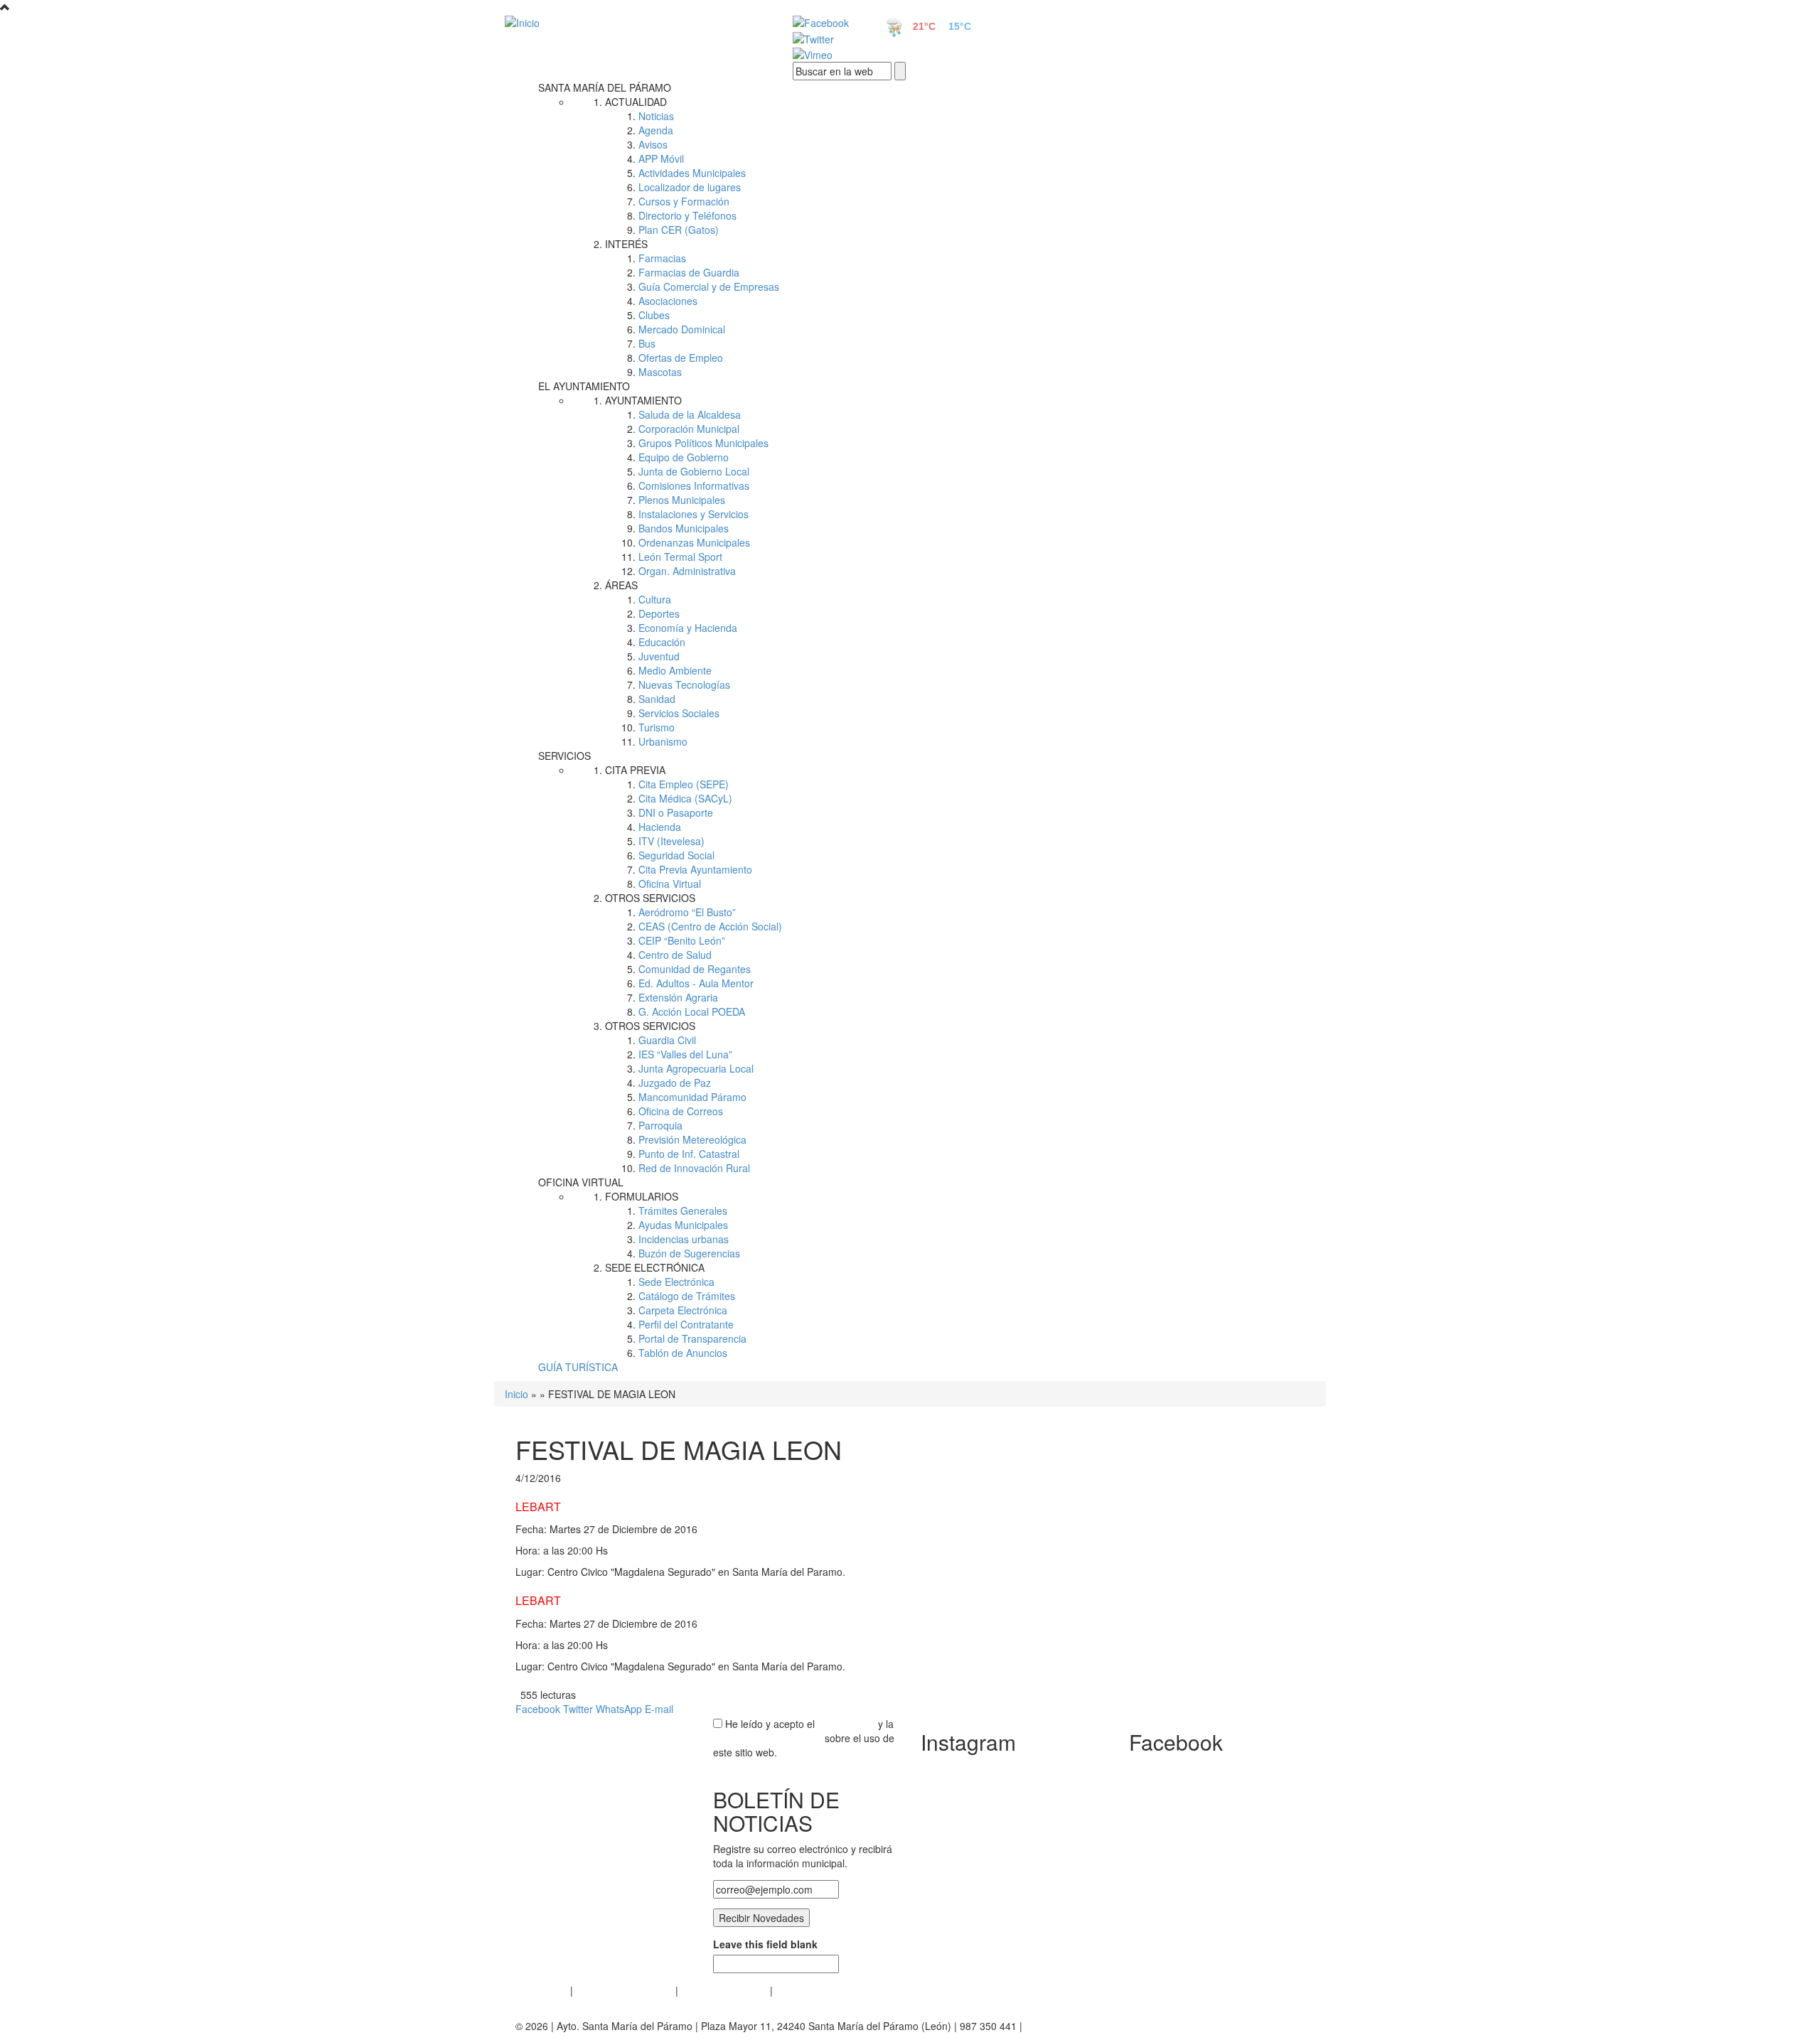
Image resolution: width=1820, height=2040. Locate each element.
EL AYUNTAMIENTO (584, 386)
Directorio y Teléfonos (687, 215)
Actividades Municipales (692, 173)
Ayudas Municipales (683, 1225)
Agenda (656, 130)
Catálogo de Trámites (687, 1296)
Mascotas (660, 372)
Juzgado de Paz (675, 1083)
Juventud (659, 656)
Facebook (538, 1709)
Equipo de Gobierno (684, 457)
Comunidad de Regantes (695, 969)
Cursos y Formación (684, 201)
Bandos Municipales (684, 528)
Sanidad (657, 699)
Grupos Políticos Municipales (703, 443)
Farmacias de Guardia (689, 272)
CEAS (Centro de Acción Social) (710, 926)
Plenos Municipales (682, 500)
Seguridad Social (676, 855)
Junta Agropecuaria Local (696, 1068)
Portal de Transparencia (692, 1338)
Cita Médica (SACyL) (685, 798)
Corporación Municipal (689, 429)
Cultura (655, 599)
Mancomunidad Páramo (692, 1097)
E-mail (659, 1709)
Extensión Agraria (678, 997)
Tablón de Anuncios (683, 1353)
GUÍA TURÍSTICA (578, 1367)
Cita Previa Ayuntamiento (695, 869)
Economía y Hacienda (688, 628)
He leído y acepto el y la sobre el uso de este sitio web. (804, 1738)
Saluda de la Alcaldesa (690, 414)
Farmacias (662, 258)
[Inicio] (633, 22)
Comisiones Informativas (694, 485)
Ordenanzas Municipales (694, 542)
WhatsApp (619, 1709)
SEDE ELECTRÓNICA (655, 1267)
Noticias (656, 116)
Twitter (578, 1709)
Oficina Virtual (670, 884)
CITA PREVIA (635, 770)
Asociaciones (668, 301)
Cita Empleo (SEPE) (684, 784)
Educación (662, 642)
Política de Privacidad (624, 1990)
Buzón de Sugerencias (689, 1253)
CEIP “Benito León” (682, 940)
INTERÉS (626, 244)
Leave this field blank (765, 1944)
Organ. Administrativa (687, 571)
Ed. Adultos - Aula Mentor (696, 983)
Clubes (654, 315)
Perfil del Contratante (686, 1324)
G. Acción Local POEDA (692, 1011)
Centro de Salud (675, 955)
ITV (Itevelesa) (671, 841)
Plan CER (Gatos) (679, 230)
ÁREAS (621, 585)
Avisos (653, 144)
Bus (647, 343)
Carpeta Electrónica (683, 1310)
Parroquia (660, 1125)
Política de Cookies (724, 1990)
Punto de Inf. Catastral (689, 1154)
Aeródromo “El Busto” (687, 912)
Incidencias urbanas (684, 1239)
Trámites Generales (683, 1210)
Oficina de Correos (681, 1111)
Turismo (657, 727)
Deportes (659, 613)
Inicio (516, 1394)
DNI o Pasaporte (676, 812)
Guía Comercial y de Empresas (709, 286)
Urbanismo (663, 741)
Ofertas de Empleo (681, 358)
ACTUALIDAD (636, 102)
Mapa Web (800, 1990)
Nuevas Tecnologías (684, 685)
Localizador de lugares (690, 187)
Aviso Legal (541, 1990)
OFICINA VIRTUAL (581, 1182)
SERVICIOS (564, 756)
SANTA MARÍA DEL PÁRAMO (605, 87)
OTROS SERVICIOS (650, 898)
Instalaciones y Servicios (694, 514)
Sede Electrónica (676, 1282)
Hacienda (660, 827)
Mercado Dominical (682, 329)
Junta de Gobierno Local (694, 471)
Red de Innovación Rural (694, 1168)
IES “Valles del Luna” (685, 1054)
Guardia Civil (667, 1040)
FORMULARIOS (642, 1196)
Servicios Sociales (679, 713)
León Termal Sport (680, 557)
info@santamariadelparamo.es (1094, 2026)
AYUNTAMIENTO (643, 400)
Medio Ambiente (675, 670)
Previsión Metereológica (692, 1139)
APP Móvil (661, 159)
